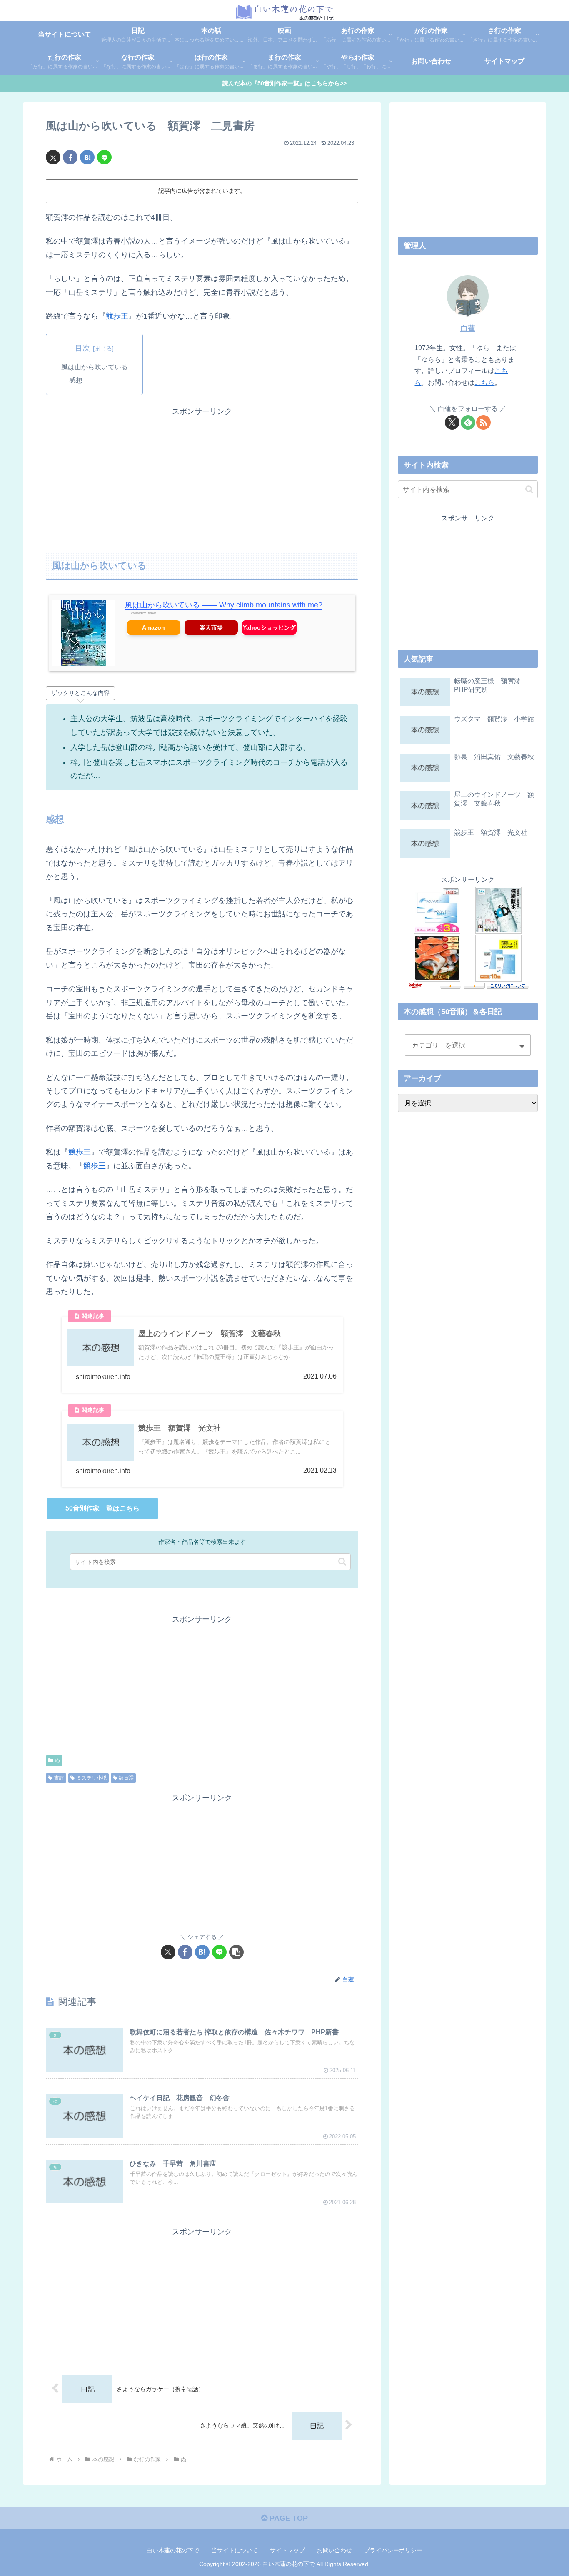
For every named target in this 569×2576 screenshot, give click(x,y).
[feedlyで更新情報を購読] (468, 422)
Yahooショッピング (269, 627)
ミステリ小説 (92, 1778)
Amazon (153, 627)
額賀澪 (126, 1778)
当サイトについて (235, 2550)
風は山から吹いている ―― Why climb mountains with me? (224, 605)
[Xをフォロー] (452, 422)
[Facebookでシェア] (70, 157)
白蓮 (468, 329)
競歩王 (117, 316)
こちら (484, 382)
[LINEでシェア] (104, 157)
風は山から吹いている (95, 367)
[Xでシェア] (53, 157)
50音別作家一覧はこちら (102, 1508)
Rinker (151, 613)
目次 (82, 348)
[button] (342, 1562)
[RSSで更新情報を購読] (483, 422)
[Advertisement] (202, 476)
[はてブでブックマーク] (87, 157)
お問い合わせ (334, 2550)
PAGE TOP (288, 2518)
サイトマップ (287, 2550)
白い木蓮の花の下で (173, 2550)
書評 (59, 1778)
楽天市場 (211, 627)
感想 (76, 380)
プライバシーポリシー (393, 2550)
